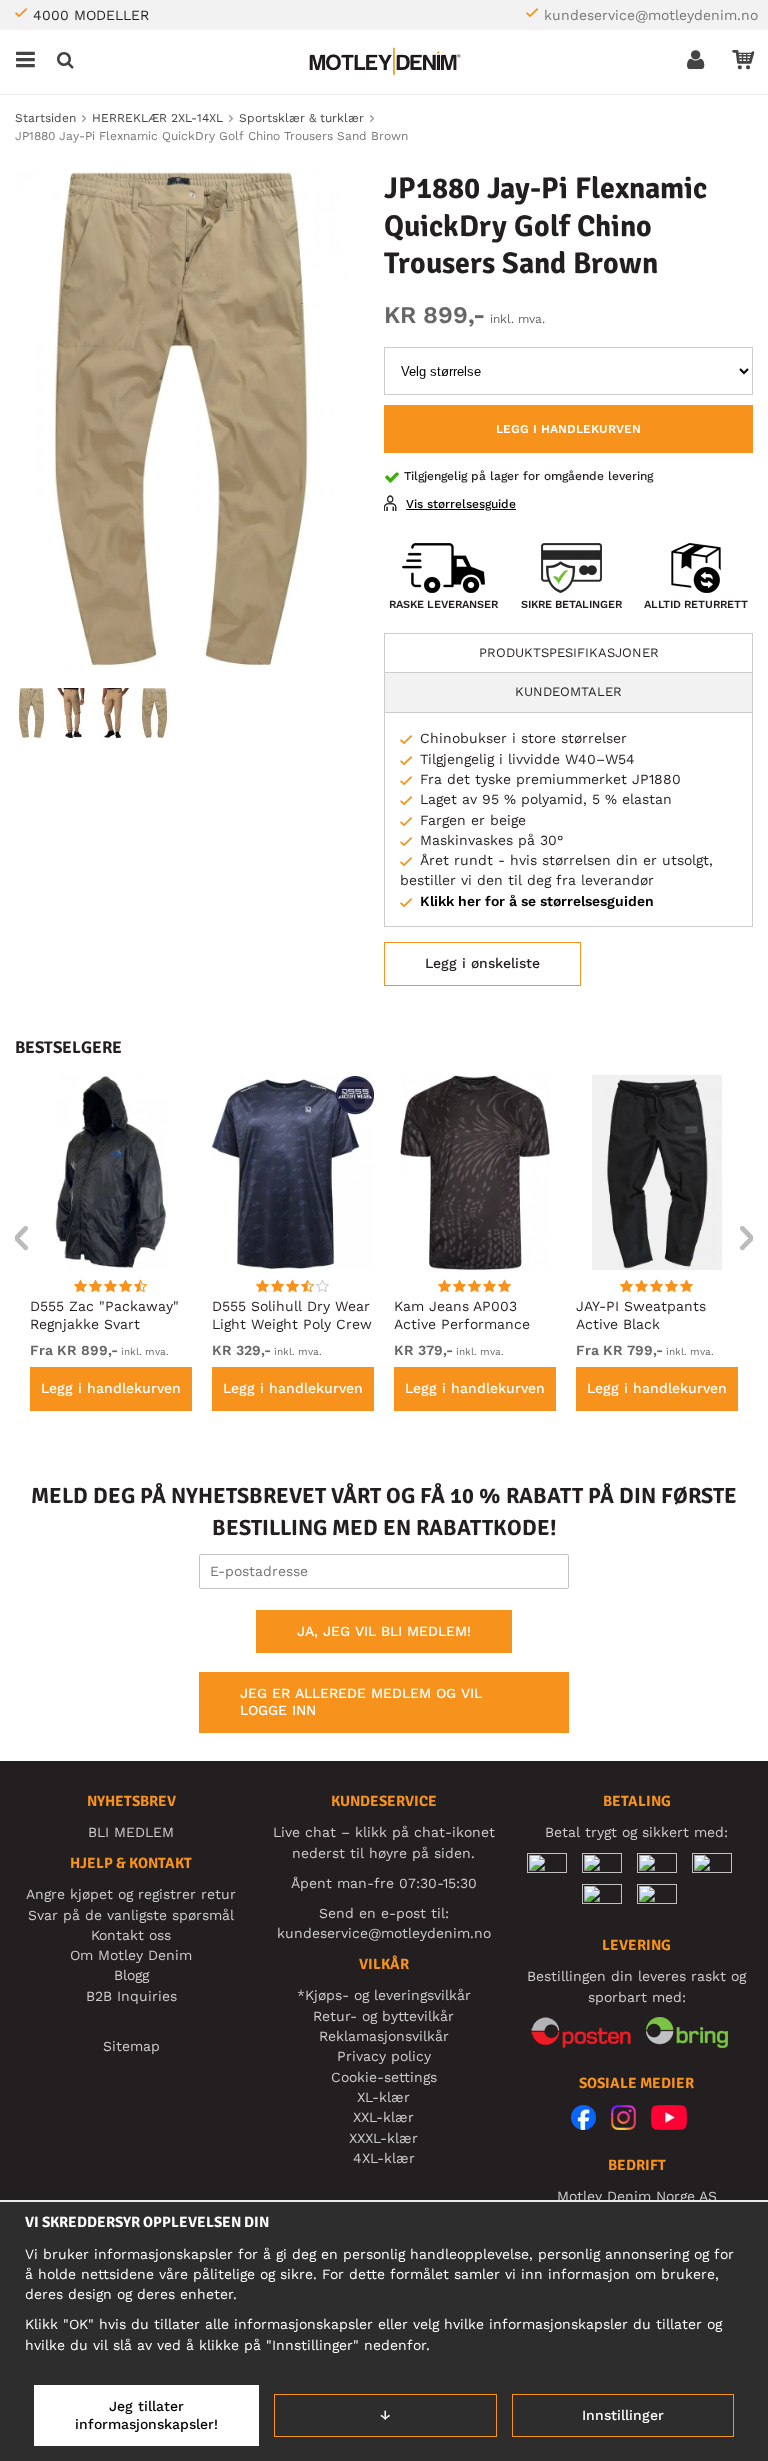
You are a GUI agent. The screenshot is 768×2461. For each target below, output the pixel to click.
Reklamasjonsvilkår (384, 2036)
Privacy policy (384, 2056)
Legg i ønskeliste (482, 963)
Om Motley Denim (131, 1955)
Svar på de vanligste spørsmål (131, 1915)
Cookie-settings (384, 2077)
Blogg (131, 1975)
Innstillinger (623, 2415)
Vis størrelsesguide (461, 504)
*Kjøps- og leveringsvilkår (384, 1995)
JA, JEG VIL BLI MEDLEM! (384, 1631)
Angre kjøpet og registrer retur (131, 1894)
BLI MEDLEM (131, 1832)
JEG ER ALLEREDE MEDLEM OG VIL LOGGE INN (361, 1702)
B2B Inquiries (131, 1996)
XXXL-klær (383, 2138)
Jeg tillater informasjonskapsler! (146, 2415)
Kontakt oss (131, 1935)
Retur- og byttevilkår (383, 2016)
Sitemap (131, 2046)
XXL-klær (383, 2117)
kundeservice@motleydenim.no (651, 15)
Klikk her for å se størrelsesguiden (537, 901)
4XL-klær (384, 2158)
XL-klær (383, 2097)
